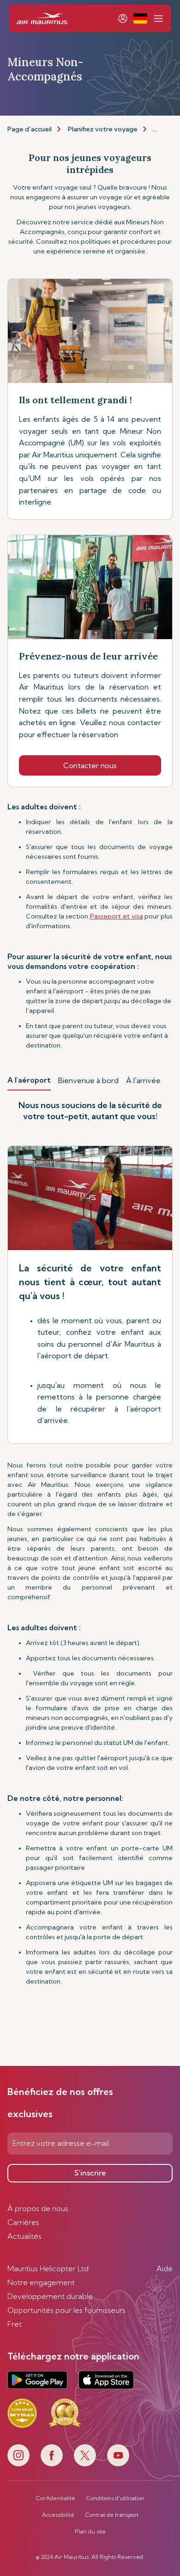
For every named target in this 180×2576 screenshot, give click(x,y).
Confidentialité (56, 2498)
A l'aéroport (29, 1080)
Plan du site (90, 2532)
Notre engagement (41, 2282)
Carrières (23, 2222)
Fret (15, 2324)
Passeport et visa (116, 916)
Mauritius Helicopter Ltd (48, 2268)
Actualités (24, 2236)
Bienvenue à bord (88, 1080)
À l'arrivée (143, 1080)
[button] (140, 18)
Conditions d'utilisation (115, 2498)
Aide (165, 2268)
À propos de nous (38, 2208)
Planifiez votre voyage (103, 129)
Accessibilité (58, 2515)
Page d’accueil (30, 129)
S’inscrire (90, 2173)
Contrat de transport (112, 2515)
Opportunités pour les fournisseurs (66, 2310)
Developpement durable (50, 2296)
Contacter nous (90, 765)
